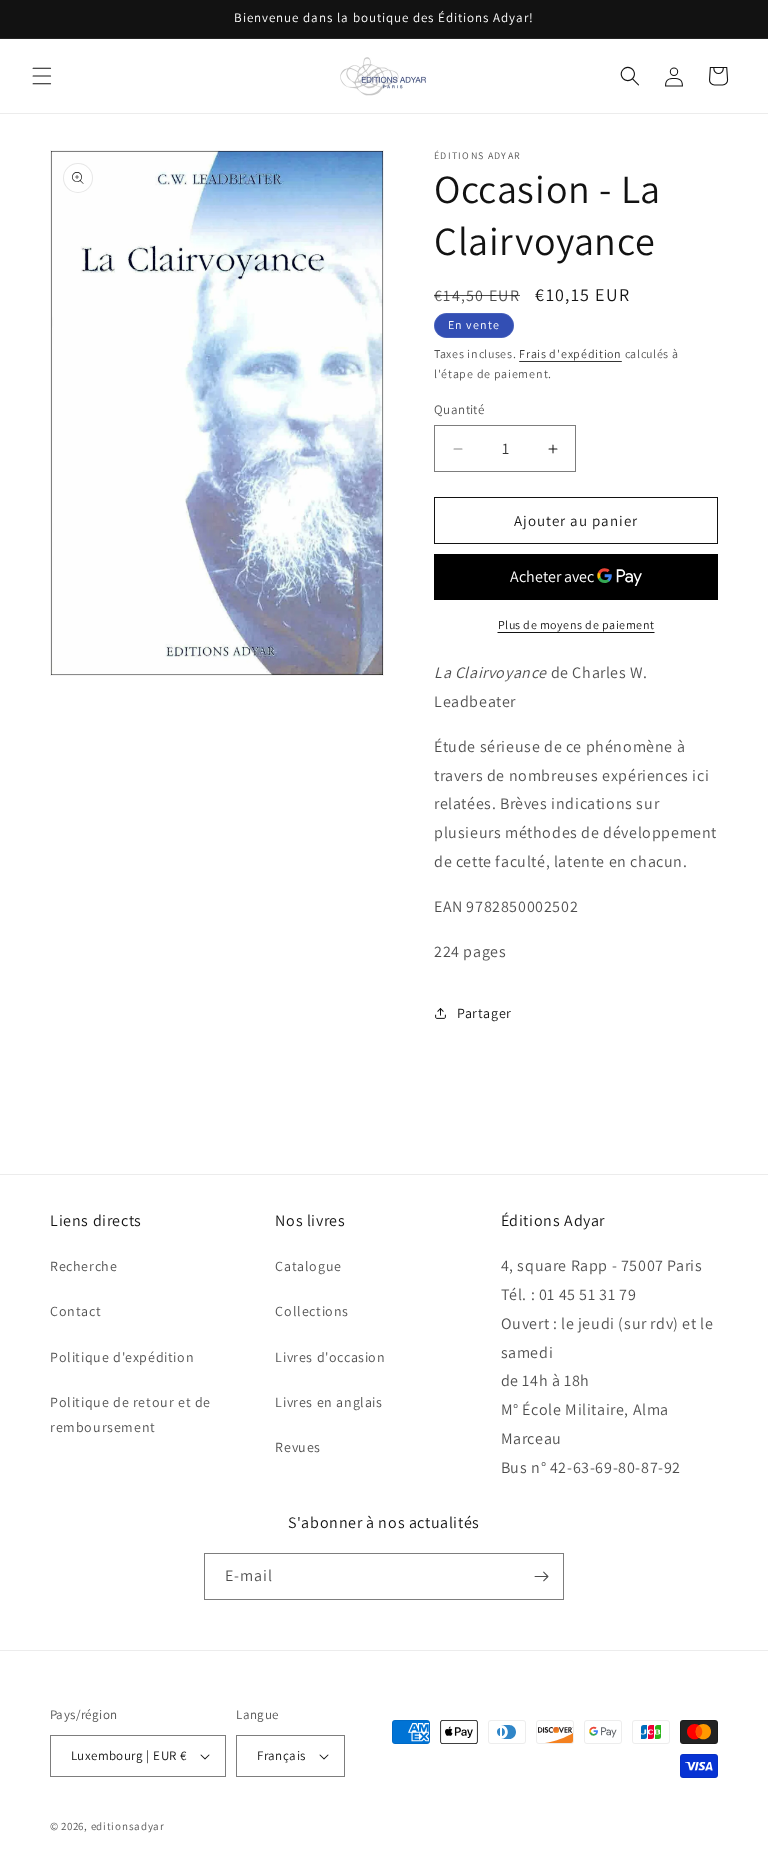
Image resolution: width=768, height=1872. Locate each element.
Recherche (83, 1266)
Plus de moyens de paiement (576, 624)
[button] (42, 76)
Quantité (459, 409)
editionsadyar (128, 1826)
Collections (312, 1311)
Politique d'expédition (122, 1357)
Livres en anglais (328, 1402)
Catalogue (308, 1266)
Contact (75, 1311)
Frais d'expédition (570, 353)
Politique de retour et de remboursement (130, 1414)
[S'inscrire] (541, 1576)
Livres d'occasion (330, 1357)
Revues (298, 1447)
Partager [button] (484, 1013)
